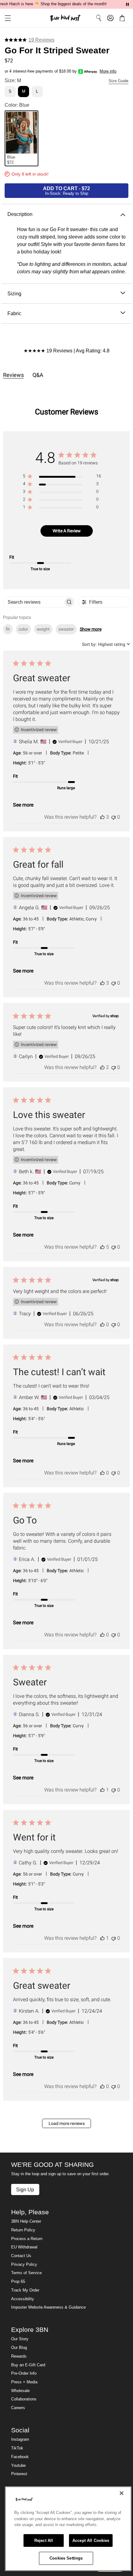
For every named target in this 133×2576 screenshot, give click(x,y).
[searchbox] (33, 602)
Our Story (20, 2339)
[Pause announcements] (127, 4)
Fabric (14, 313)
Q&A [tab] (38, 375)
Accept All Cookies (91, 2540)
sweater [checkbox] (66, 629)
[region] (62, 477)
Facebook (20, 2457)
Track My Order (25, 2290)
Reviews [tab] (13, 375)
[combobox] (106, 644)
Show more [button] (91, 629)
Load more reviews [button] (67, 2123)
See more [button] (23, 805)
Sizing (14, 293)
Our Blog (19, 2348)
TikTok (17, 2448)
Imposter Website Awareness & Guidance (48, 2307)
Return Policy (23, 2230)
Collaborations (24, 2399)
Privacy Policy (24, 2265)
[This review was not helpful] (114, 817)
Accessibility (23, 2299)
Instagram (20, 2440)
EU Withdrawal (24, 2247)
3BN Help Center (26, 2221)
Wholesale (20, 2391)
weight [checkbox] (43, 629)
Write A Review (67, 531)
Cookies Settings (66, 2558)
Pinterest (19, 2474)
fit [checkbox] (8, 629)
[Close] (122, 2493)
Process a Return (27, 2239)
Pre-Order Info (24, 2373)
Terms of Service (26, 2273)
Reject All (44, 2540)
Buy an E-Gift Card (28, 2365)
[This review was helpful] (102, 817)
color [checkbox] (23, 629)
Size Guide (118, 81)
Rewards (19, 2356)
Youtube (18, 2466)
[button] (6, 18)
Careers (18, 2408)
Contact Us (21, 2256)
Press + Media (24, 2382)
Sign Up (25, 2189)
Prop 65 (18, 2282)
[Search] (99, 18)
